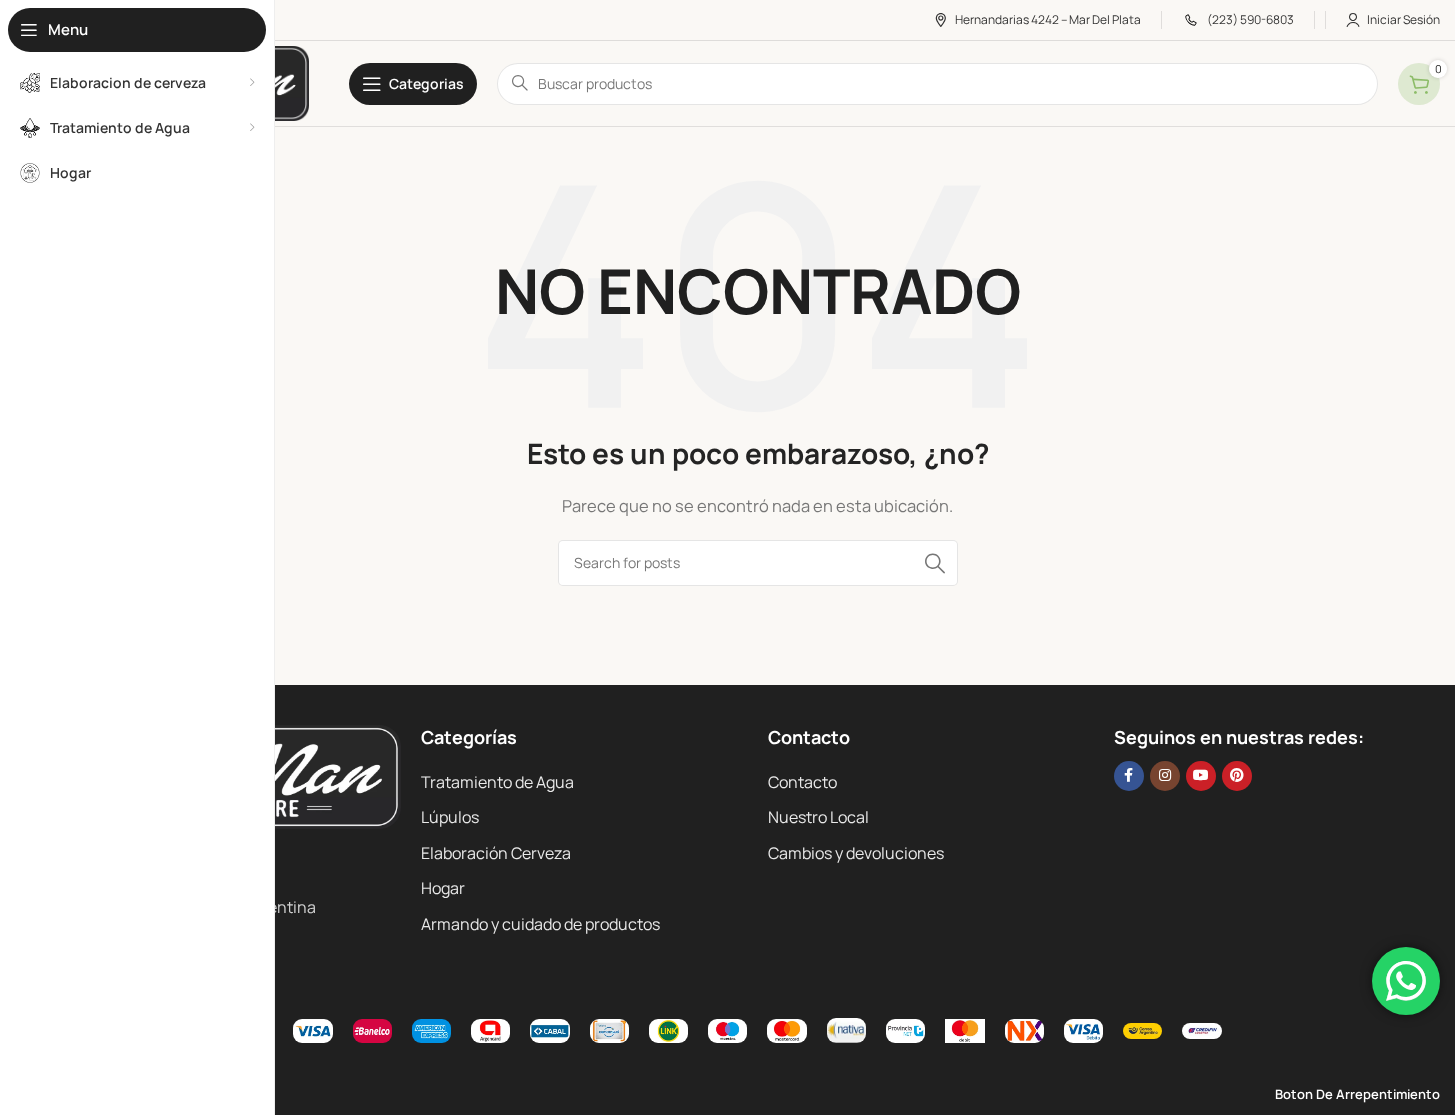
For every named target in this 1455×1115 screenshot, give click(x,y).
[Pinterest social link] (1237, 776)
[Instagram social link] (1165, 776)
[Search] (935, 563)
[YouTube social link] (1201, 776)
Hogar (443, 888)
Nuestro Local (818, 817)
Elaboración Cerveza (496, 853)
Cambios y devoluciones (856, 853)
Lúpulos (450, 817)
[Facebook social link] (1129, 776)
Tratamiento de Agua (497, 782)
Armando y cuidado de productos (540, 924)
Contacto (802, 782)
